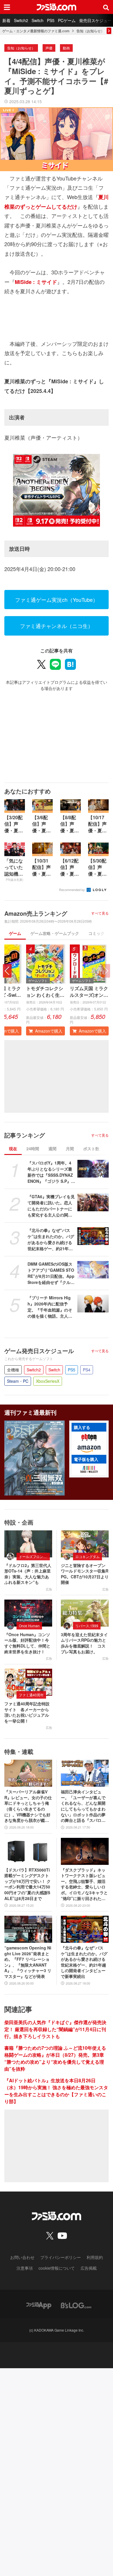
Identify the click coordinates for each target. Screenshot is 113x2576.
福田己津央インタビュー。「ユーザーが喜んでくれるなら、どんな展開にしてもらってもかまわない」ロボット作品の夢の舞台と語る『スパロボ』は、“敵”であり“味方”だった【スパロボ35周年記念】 (84, 1806)
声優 (49, 48)
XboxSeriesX (48, 1381)
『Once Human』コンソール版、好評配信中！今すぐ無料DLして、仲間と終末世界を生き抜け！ (27, 1643)
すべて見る (100, 913)
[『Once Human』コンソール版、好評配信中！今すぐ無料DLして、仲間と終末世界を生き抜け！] (28, 1613)
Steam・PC (18, 1381)
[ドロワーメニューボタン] (7, 7)
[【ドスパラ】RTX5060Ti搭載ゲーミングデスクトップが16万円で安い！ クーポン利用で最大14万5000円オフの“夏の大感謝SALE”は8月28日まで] (28, 1851)
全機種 (13, 1370)
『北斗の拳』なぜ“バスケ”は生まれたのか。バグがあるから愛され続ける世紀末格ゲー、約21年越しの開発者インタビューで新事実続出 (51, 1239)
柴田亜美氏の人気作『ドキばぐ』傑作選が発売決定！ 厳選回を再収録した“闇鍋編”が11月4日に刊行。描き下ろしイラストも (55, 2029)
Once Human (29, 1626)
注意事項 (25, 2268)
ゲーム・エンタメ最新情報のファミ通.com (36, 31)
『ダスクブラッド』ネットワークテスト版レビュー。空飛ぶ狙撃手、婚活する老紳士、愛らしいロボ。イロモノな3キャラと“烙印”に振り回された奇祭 (84, 1884)
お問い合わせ (22, 2257)
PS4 (87, 1370)
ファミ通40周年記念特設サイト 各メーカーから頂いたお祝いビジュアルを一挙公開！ (27, 1712)
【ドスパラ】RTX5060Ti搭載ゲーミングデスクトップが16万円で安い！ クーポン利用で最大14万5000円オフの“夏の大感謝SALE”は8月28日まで (28, 1884)
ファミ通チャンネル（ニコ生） (57, 626)
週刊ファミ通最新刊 (30, 1412)
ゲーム (15, 933)
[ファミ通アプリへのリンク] (39, 2305)
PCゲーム (67, 20)
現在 (13, 1149)
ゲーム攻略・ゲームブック (55, 933)
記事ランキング (25, 1135)
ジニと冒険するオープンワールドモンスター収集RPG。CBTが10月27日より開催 (85, 1574)
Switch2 (21, 20)
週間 (52, 1149)
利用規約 (95, 2257)
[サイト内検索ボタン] (106, 7)
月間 (70, 1149)
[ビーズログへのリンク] (76, 2305)
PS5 (51, 20)
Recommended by (72, 890)
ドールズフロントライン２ (34, 1556)
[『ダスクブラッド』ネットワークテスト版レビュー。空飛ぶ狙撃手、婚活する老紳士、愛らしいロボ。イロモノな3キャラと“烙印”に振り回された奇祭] (85, 1851)
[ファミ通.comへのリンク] (57, 7)
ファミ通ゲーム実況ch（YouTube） (57, 600)
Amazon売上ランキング (36, 913)
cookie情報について (57, 2268)
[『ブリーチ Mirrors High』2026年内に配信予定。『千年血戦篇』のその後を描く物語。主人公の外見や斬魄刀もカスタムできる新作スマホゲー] (93, 1304)
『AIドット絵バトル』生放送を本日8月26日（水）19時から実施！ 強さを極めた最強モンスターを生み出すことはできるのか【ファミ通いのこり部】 (56, 2091)
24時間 (33, 1149)
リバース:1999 (87, 1626)
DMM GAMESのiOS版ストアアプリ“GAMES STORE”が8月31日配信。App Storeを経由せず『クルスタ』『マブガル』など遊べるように (51, 1273)
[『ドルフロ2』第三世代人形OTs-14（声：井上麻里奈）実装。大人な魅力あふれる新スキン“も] (28, 1544)
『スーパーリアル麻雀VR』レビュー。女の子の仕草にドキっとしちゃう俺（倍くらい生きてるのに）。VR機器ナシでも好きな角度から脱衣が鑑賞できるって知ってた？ (28, 1806)
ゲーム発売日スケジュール (39, 1351)
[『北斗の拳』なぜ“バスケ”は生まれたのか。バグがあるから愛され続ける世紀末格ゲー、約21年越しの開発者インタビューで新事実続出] (93, 1236)
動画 (66, 48)
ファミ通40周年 (31, 1695)
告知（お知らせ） (90, 31)
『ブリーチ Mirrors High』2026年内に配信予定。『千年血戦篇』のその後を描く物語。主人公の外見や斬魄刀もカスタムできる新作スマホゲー (50, 1307)
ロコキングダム (88, 1556)
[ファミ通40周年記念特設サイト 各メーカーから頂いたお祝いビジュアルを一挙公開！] (28, 1682)
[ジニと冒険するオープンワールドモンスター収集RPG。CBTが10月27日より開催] (85, 1544)
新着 (6, 20)
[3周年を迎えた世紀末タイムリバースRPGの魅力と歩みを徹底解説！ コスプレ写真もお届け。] (85, 1613)
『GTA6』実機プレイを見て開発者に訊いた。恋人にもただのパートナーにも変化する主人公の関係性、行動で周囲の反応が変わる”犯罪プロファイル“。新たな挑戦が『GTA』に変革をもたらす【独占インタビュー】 (51, 1206)
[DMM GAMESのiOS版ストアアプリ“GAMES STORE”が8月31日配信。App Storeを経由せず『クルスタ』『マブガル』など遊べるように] (93, 1270)
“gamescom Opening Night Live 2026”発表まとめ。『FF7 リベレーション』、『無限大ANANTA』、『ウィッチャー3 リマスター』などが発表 (28, 1962)
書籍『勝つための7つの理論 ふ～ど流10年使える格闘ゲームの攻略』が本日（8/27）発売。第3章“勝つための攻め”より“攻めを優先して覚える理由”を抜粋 (55, 2058)
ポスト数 (91, 1149)
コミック (96, 933)
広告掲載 (89, 2268)
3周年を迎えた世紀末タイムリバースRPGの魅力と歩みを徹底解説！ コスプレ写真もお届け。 (84, 1643)
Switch (38, 20)
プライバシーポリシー (61, 2257)
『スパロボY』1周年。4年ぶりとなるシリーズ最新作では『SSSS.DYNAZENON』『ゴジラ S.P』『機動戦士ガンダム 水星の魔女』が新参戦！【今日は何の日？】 (50, 1172)
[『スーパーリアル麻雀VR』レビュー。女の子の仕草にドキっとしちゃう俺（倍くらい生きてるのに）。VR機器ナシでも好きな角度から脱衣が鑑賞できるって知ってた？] (28, 1773)
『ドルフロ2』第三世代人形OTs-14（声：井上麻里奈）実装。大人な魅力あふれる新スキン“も (28, 1574)
